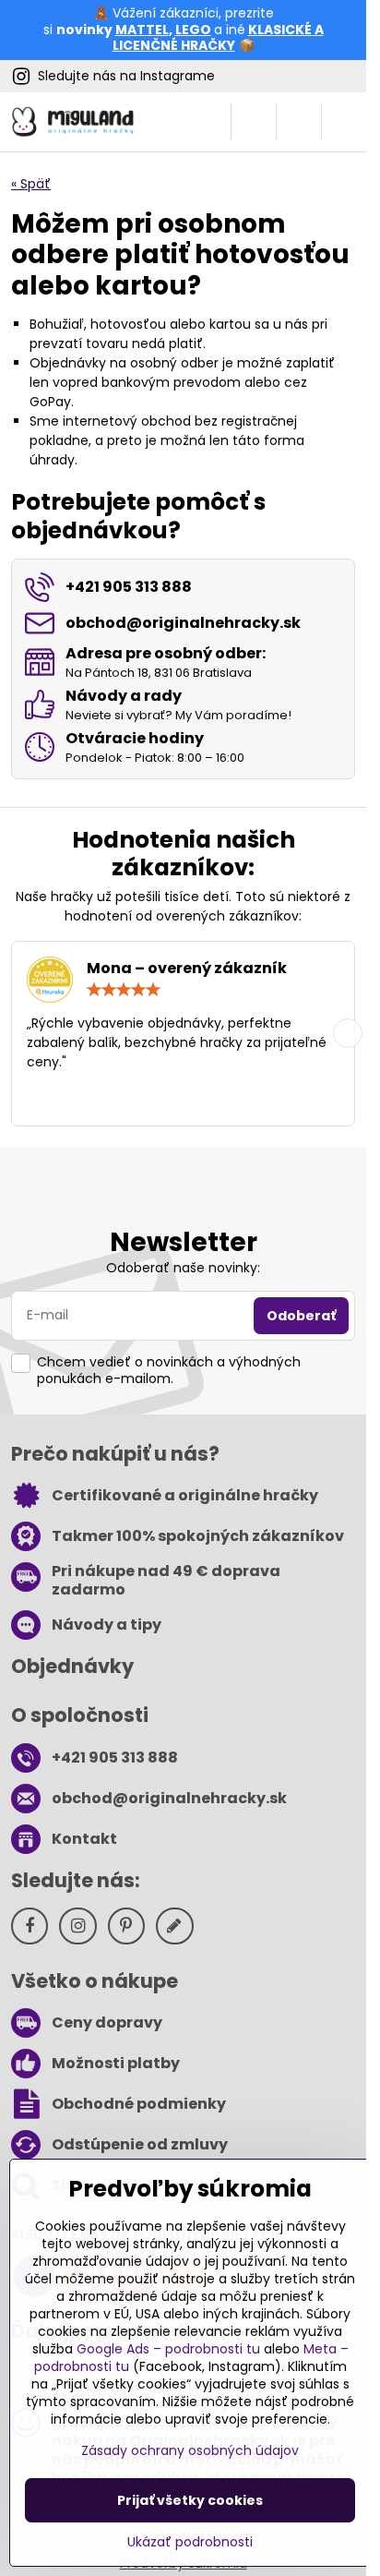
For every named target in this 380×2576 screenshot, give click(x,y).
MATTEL (142, 30)
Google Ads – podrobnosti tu (168, 2349)
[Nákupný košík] (299, 122)
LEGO (193, 30)
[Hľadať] (254, 122)
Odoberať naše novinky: (183, 1268)
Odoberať (301, 1316)
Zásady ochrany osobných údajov (190, 2450)
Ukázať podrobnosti (190, 2542)
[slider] (124, 990)
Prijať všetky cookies (190, 2500)
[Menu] (344, 122)
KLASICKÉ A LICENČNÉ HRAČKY (218, 38)
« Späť (31, 184)
